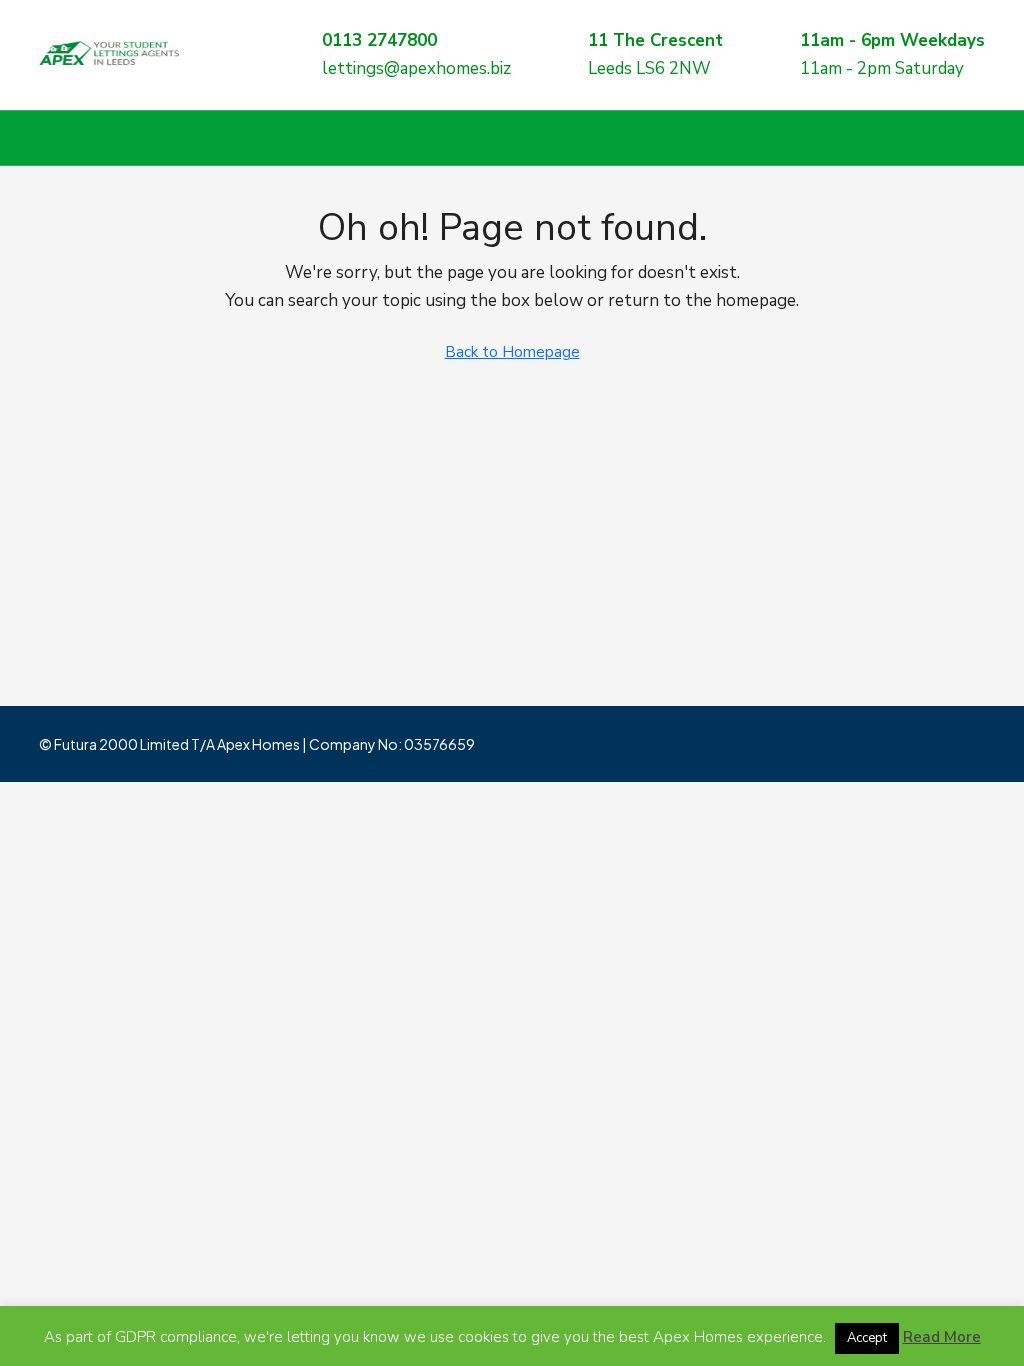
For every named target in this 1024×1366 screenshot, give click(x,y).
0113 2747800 (379, 40)
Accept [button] (867, 1338)
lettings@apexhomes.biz (416, 68)
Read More (942, 1337)
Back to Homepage (512, 352)
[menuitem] (954, 138)
